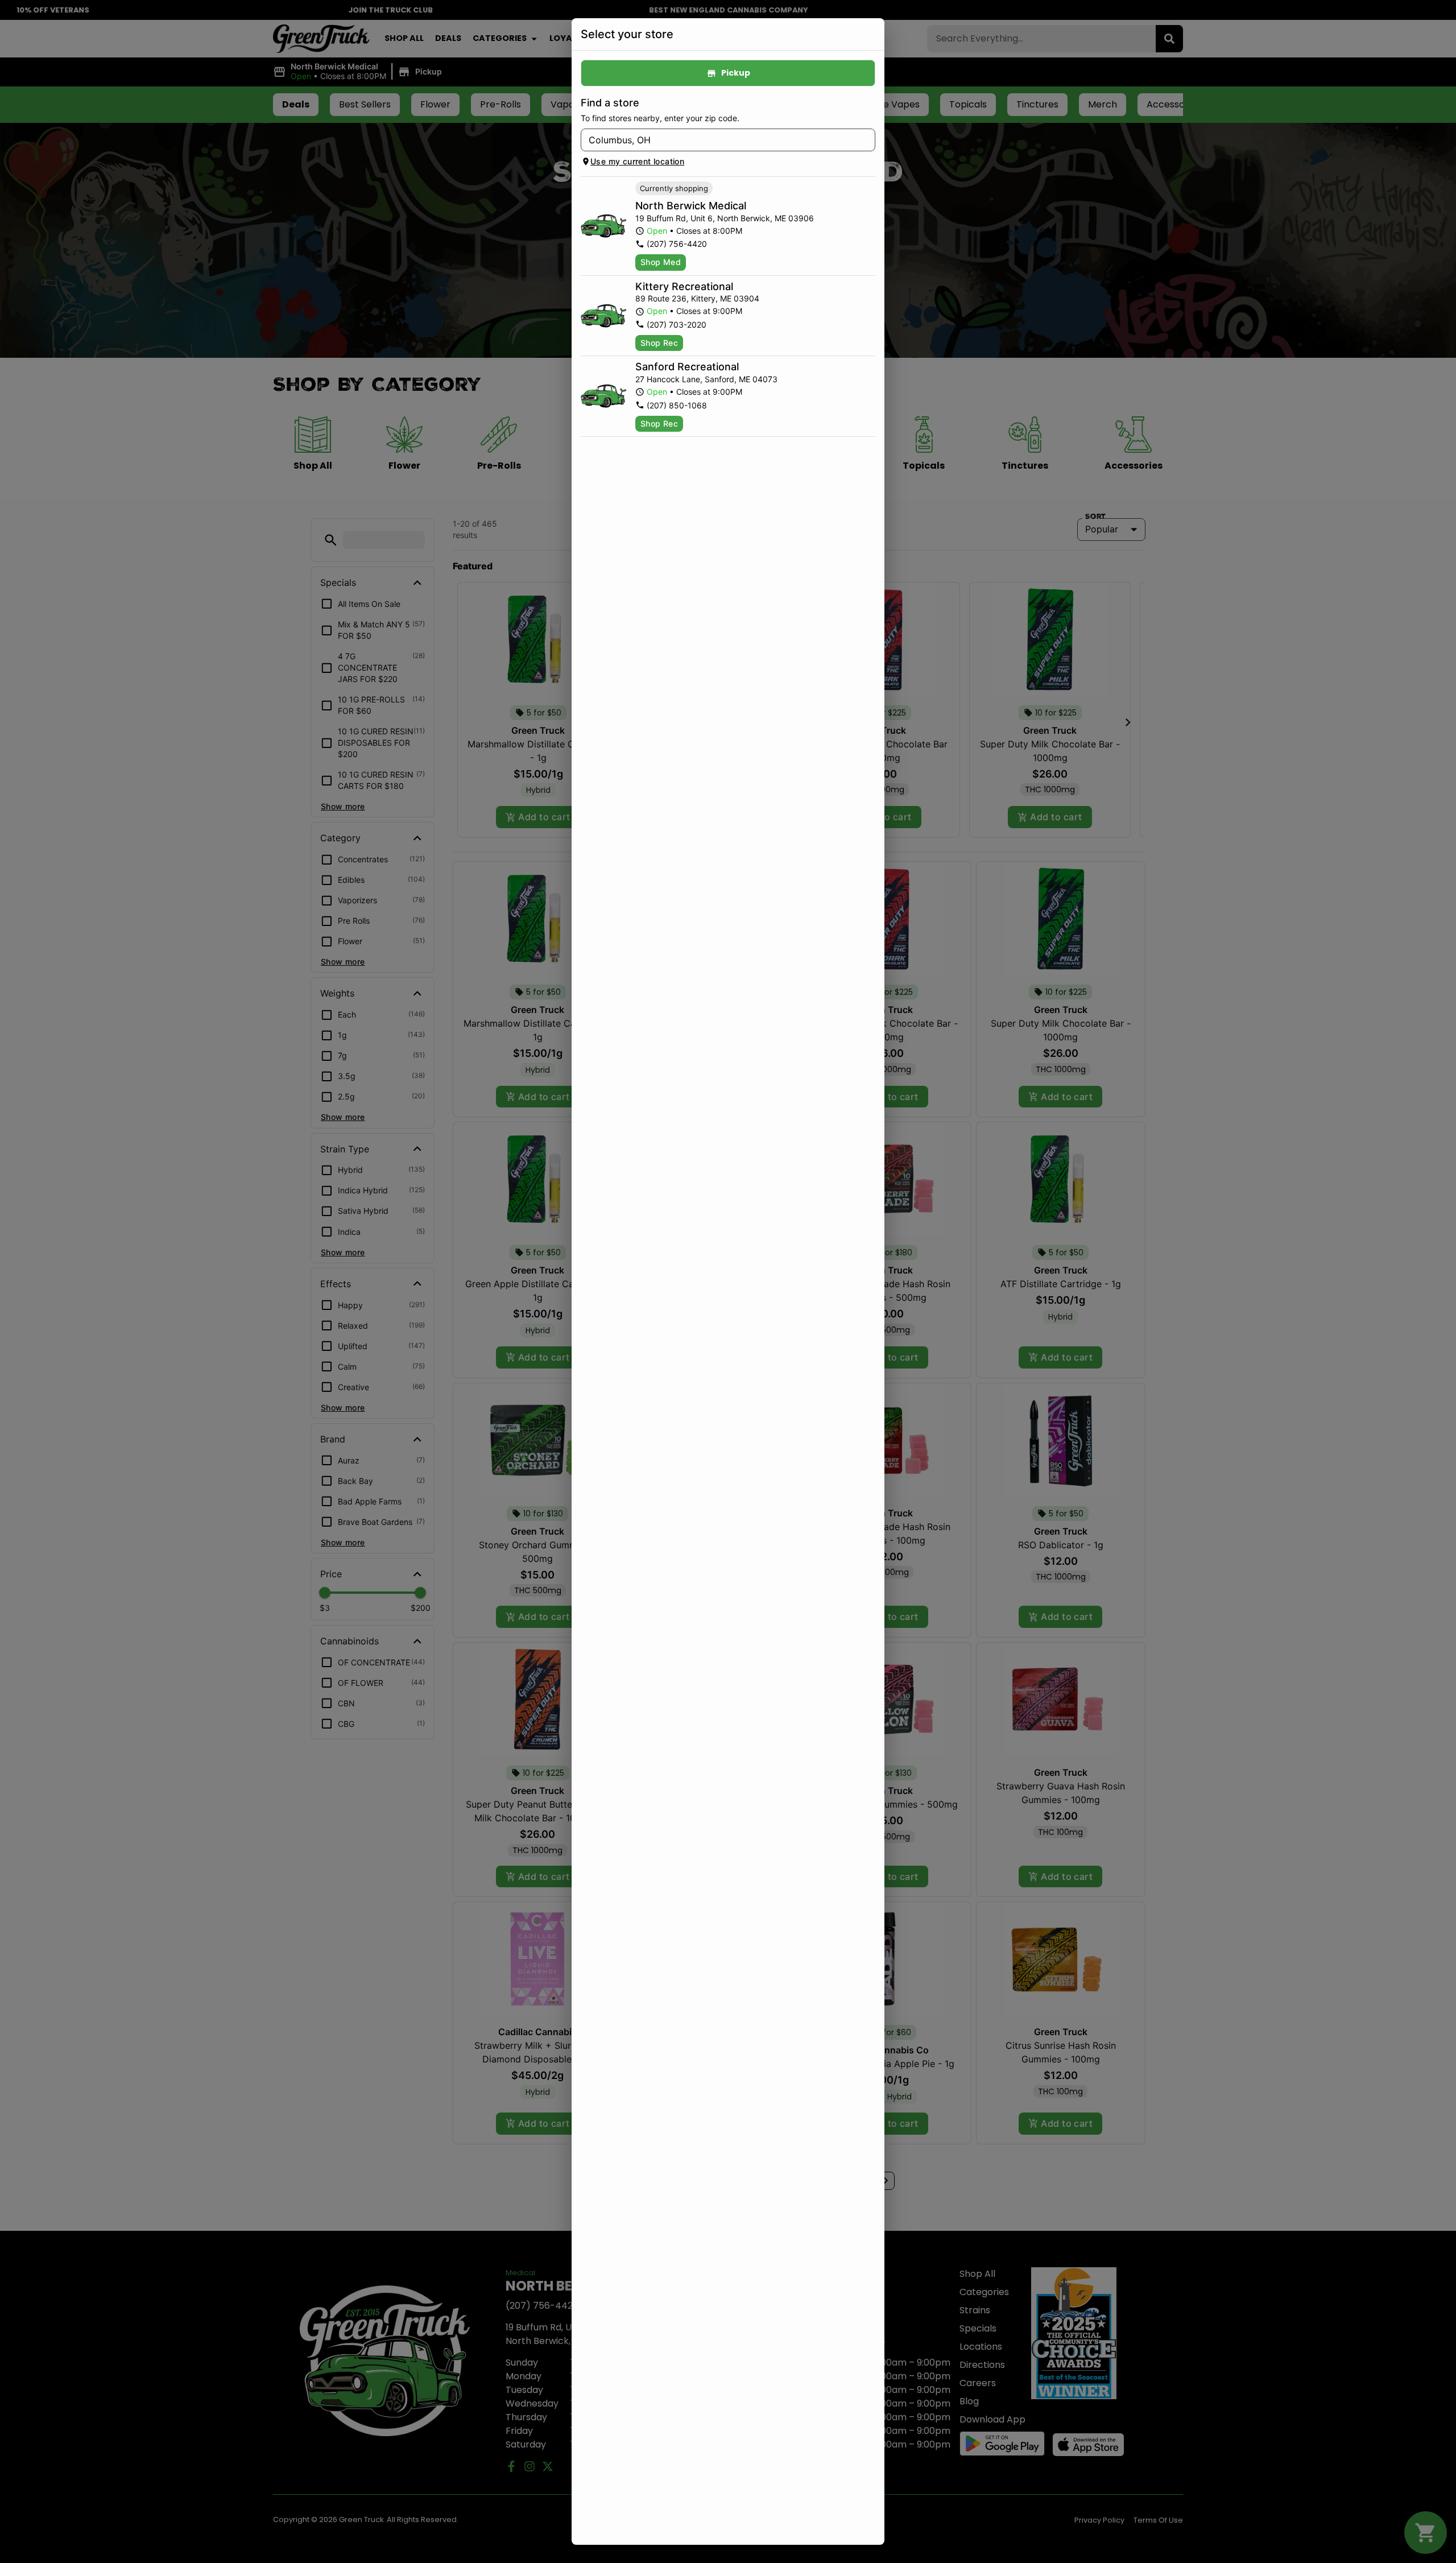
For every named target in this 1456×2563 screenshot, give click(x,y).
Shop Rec (659, 343)
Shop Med (661, 262)
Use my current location (637, 161)
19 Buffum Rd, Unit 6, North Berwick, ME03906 (725, 218)
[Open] (867, 140)
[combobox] (719, 140)
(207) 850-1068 (677, 405)
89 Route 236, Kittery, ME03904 (697, 298)
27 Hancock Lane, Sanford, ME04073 (706, 379)
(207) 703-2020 (677, 324)
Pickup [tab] (736, 73)
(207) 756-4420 (677, 244)
